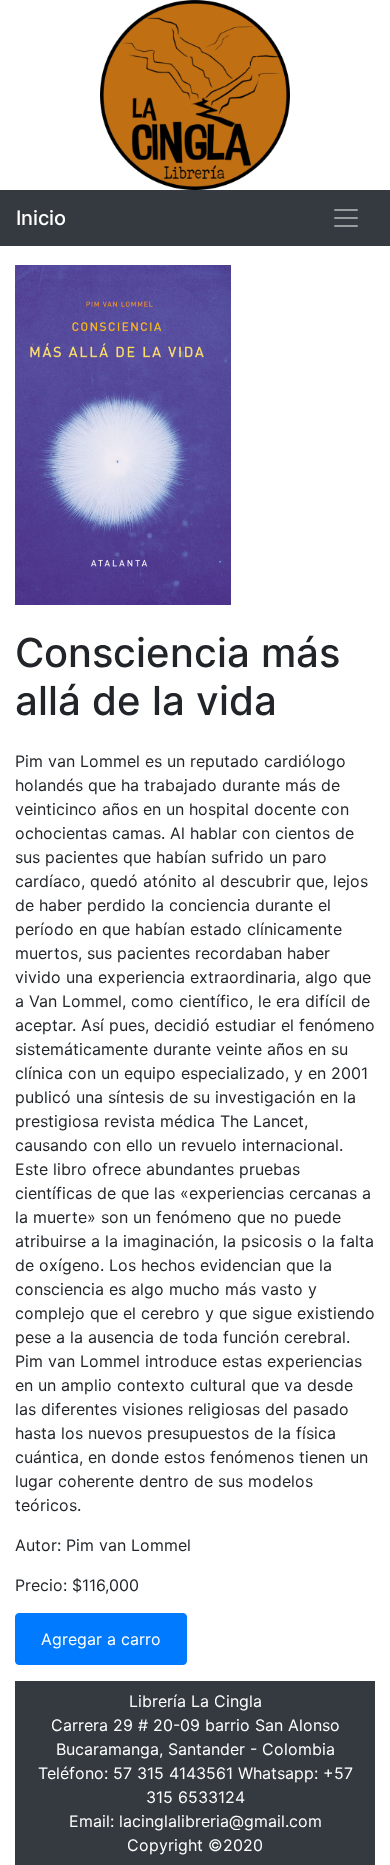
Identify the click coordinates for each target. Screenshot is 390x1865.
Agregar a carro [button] (101, 1639)
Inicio (41, 218)
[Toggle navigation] (346, 218)
